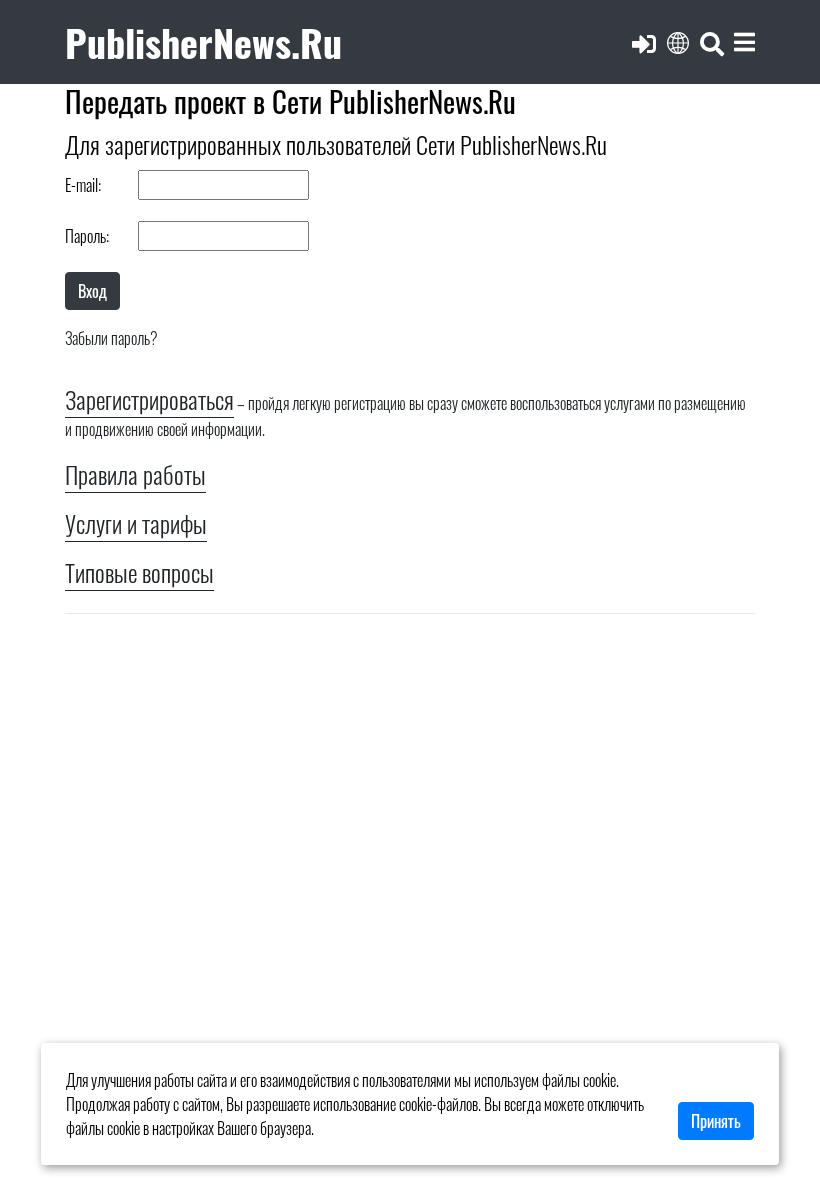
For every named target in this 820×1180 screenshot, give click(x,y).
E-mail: (83, 185)
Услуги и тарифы (136, 523)
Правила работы (135, 474)
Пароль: (87, 236)
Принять (716, 1121)
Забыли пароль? (111, 338)
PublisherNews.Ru (203, 41)
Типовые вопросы (139, 572)
